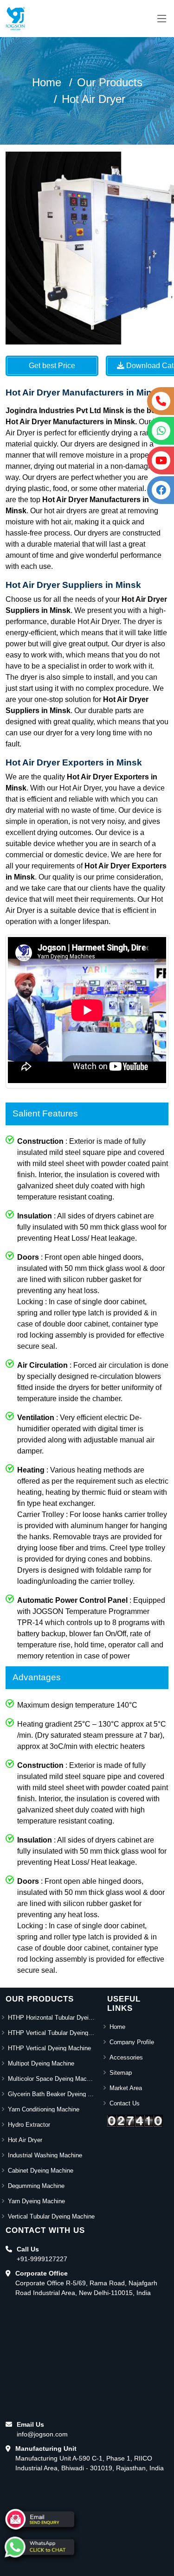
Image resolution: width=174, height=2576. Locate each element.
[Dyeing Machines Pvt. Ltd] (15, 19)
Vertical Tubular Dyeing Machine (51, 2216)
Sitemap (121, 2073)
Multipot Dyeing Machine (41, 2063)
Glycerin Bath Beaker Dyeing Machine (52, 2094)
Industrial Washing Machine (45, 2155)
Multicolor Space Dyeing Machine (52, 2079)
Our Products (110, 82)
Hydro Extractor (29, 2125)
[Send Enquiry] (39, 2519)
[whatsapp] (39, 2547)
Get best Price (52, 366)
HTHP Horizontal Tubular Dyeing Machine (52, 2018)
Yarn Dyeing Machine (36, 2201)
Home (47, 82)
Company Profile (132, 2042)
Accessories (126, 2057)
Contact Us (125, 2103)
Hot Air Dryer (93, 99)
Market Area (126, 2088)
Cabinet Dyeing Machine (41, 2171)
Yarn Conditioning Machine (44, 2109)
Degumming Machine (36, 2186)
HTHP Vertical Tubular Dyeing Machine (52, 2033)
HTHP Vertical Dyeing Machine (49, 2048)
